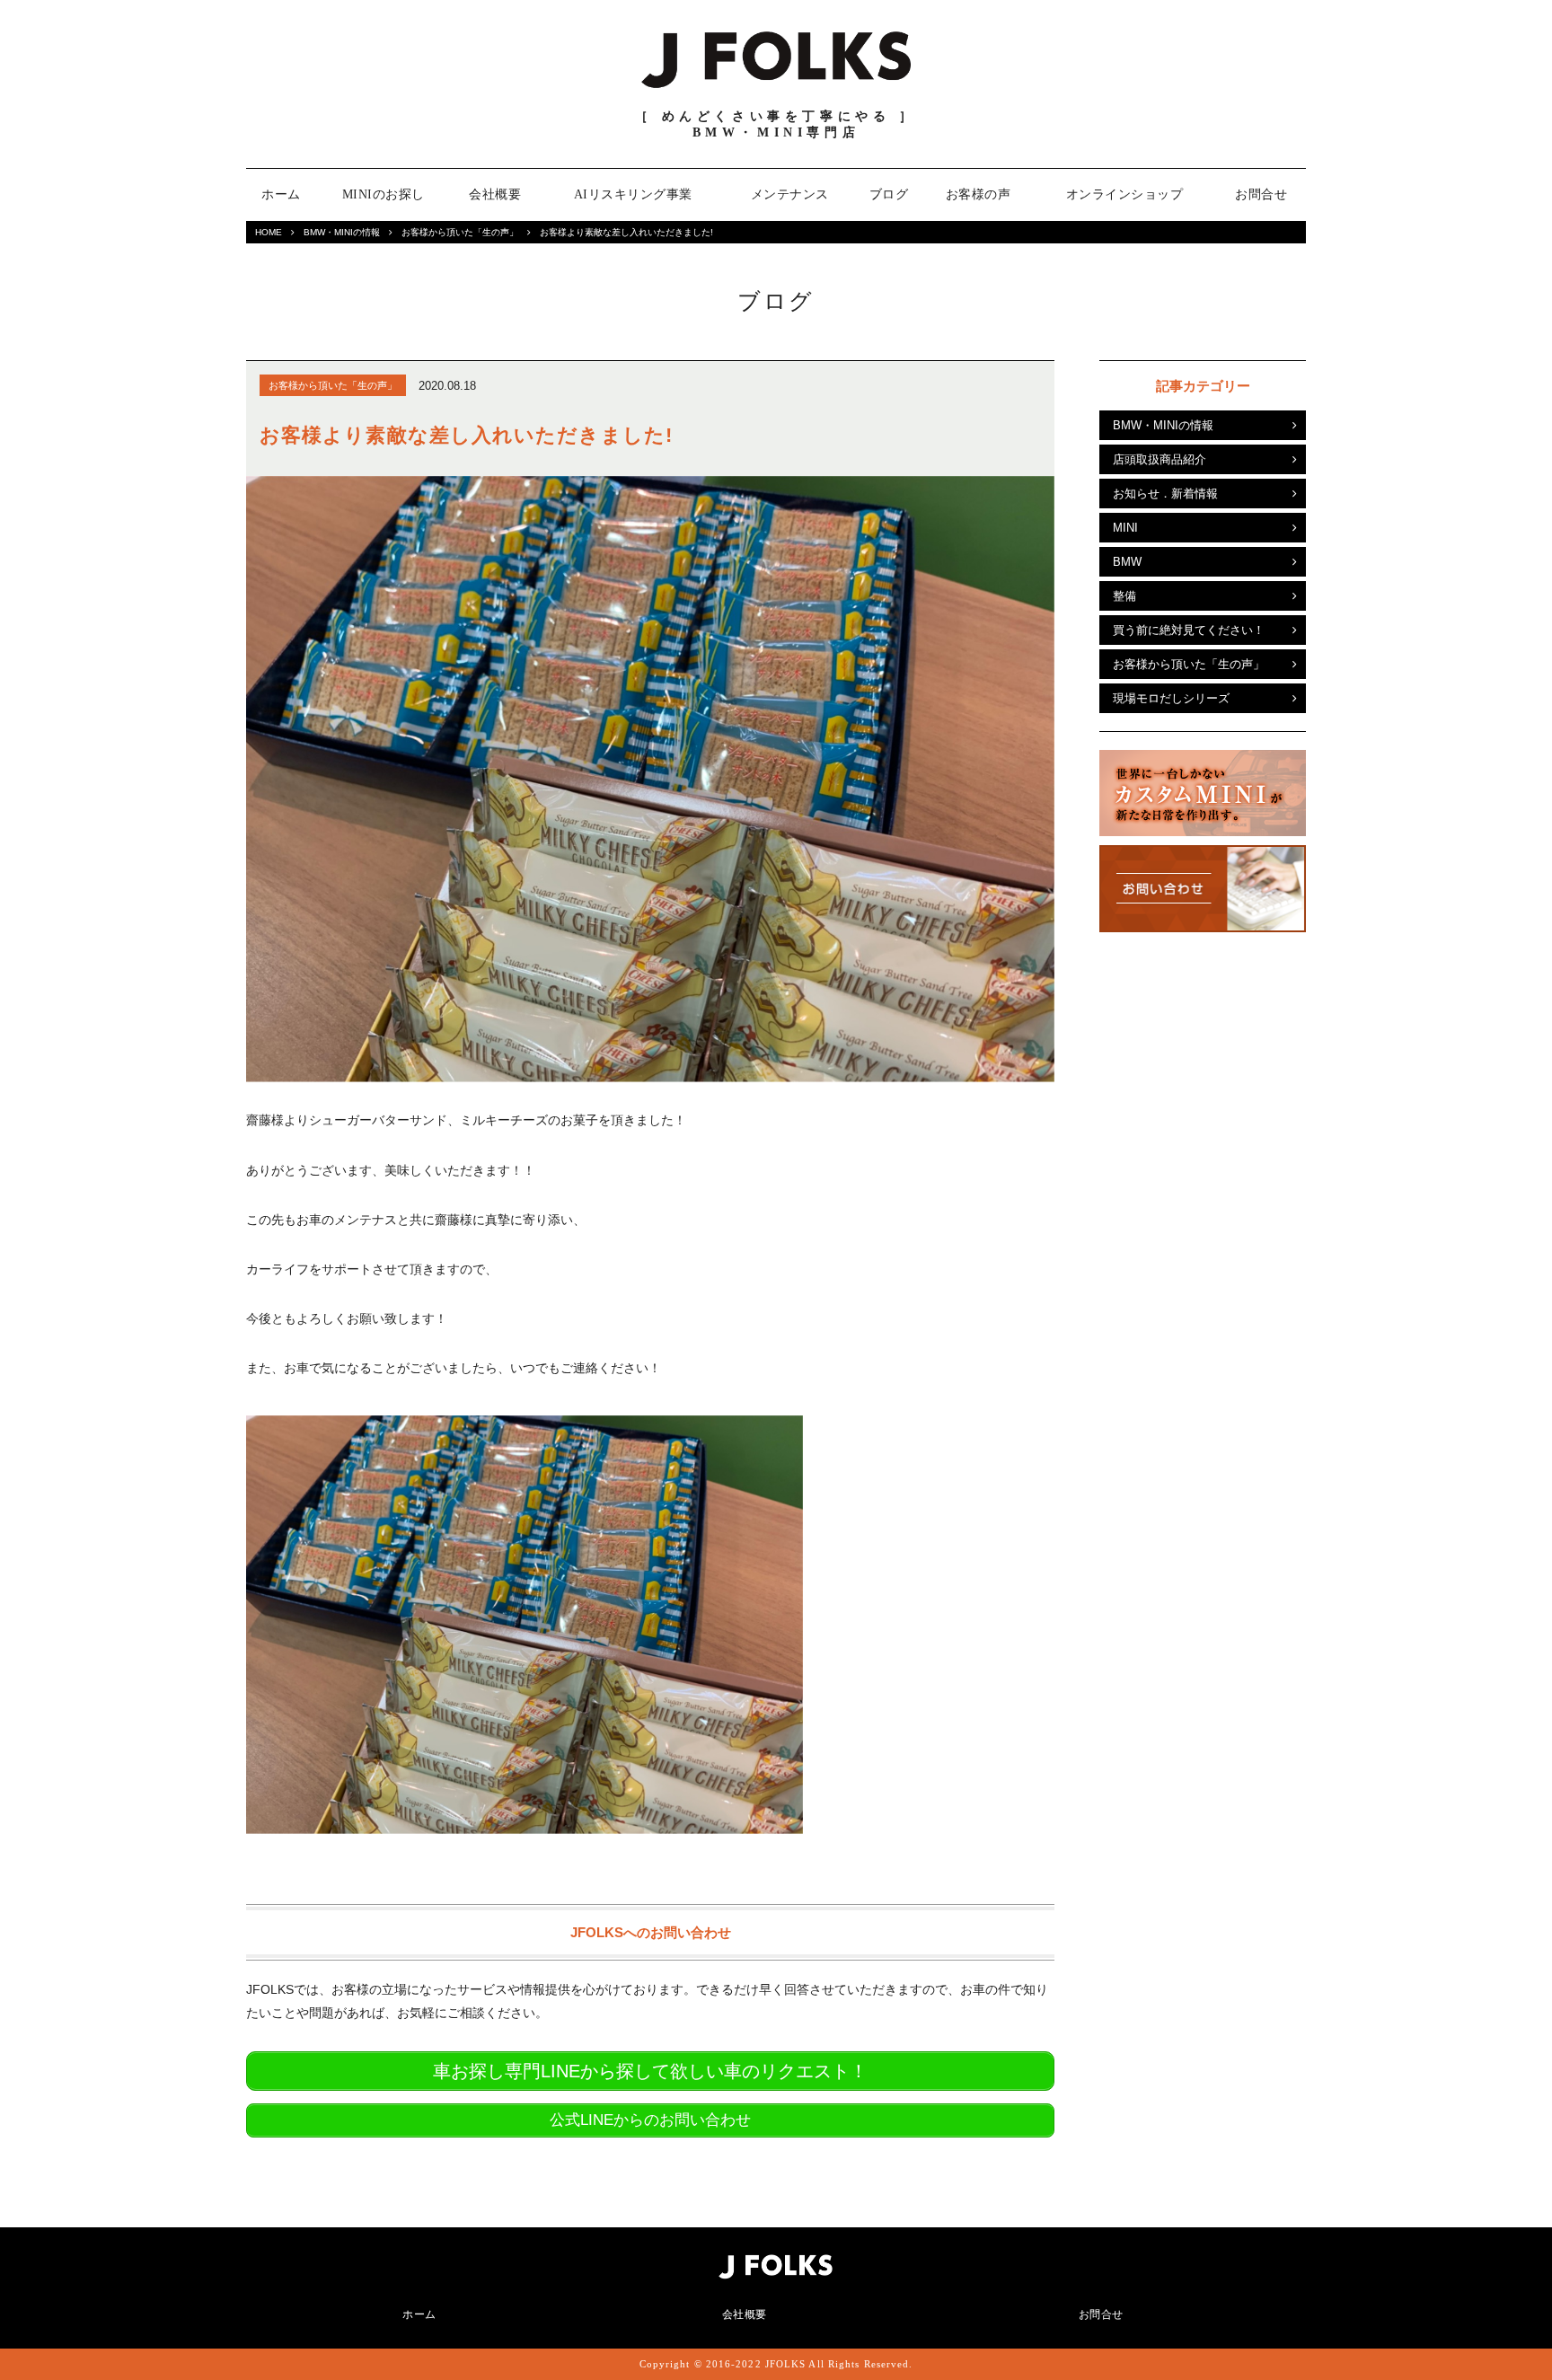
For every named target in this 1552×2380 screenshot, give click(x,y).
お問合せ (1261, 194)
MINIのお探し (384, 194)
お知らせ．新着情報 (1165, 494)
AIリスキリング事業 (633, 194)
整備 (1124, 596)
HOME (269, 232)
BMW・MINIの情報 (342, 232)
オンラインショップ (1125, 194)
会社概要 (495, 194)
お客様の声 (979, 194)
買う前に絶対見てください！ (1189, 630)
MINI (1125, 528)
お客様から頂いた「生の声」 (460, 232)
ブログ (889, 194)
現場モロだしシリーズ (1171, 698)
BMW (1127, 562)
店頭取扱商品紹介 (1160, 459)
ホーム (281, 194)
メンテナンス (790, 194)
